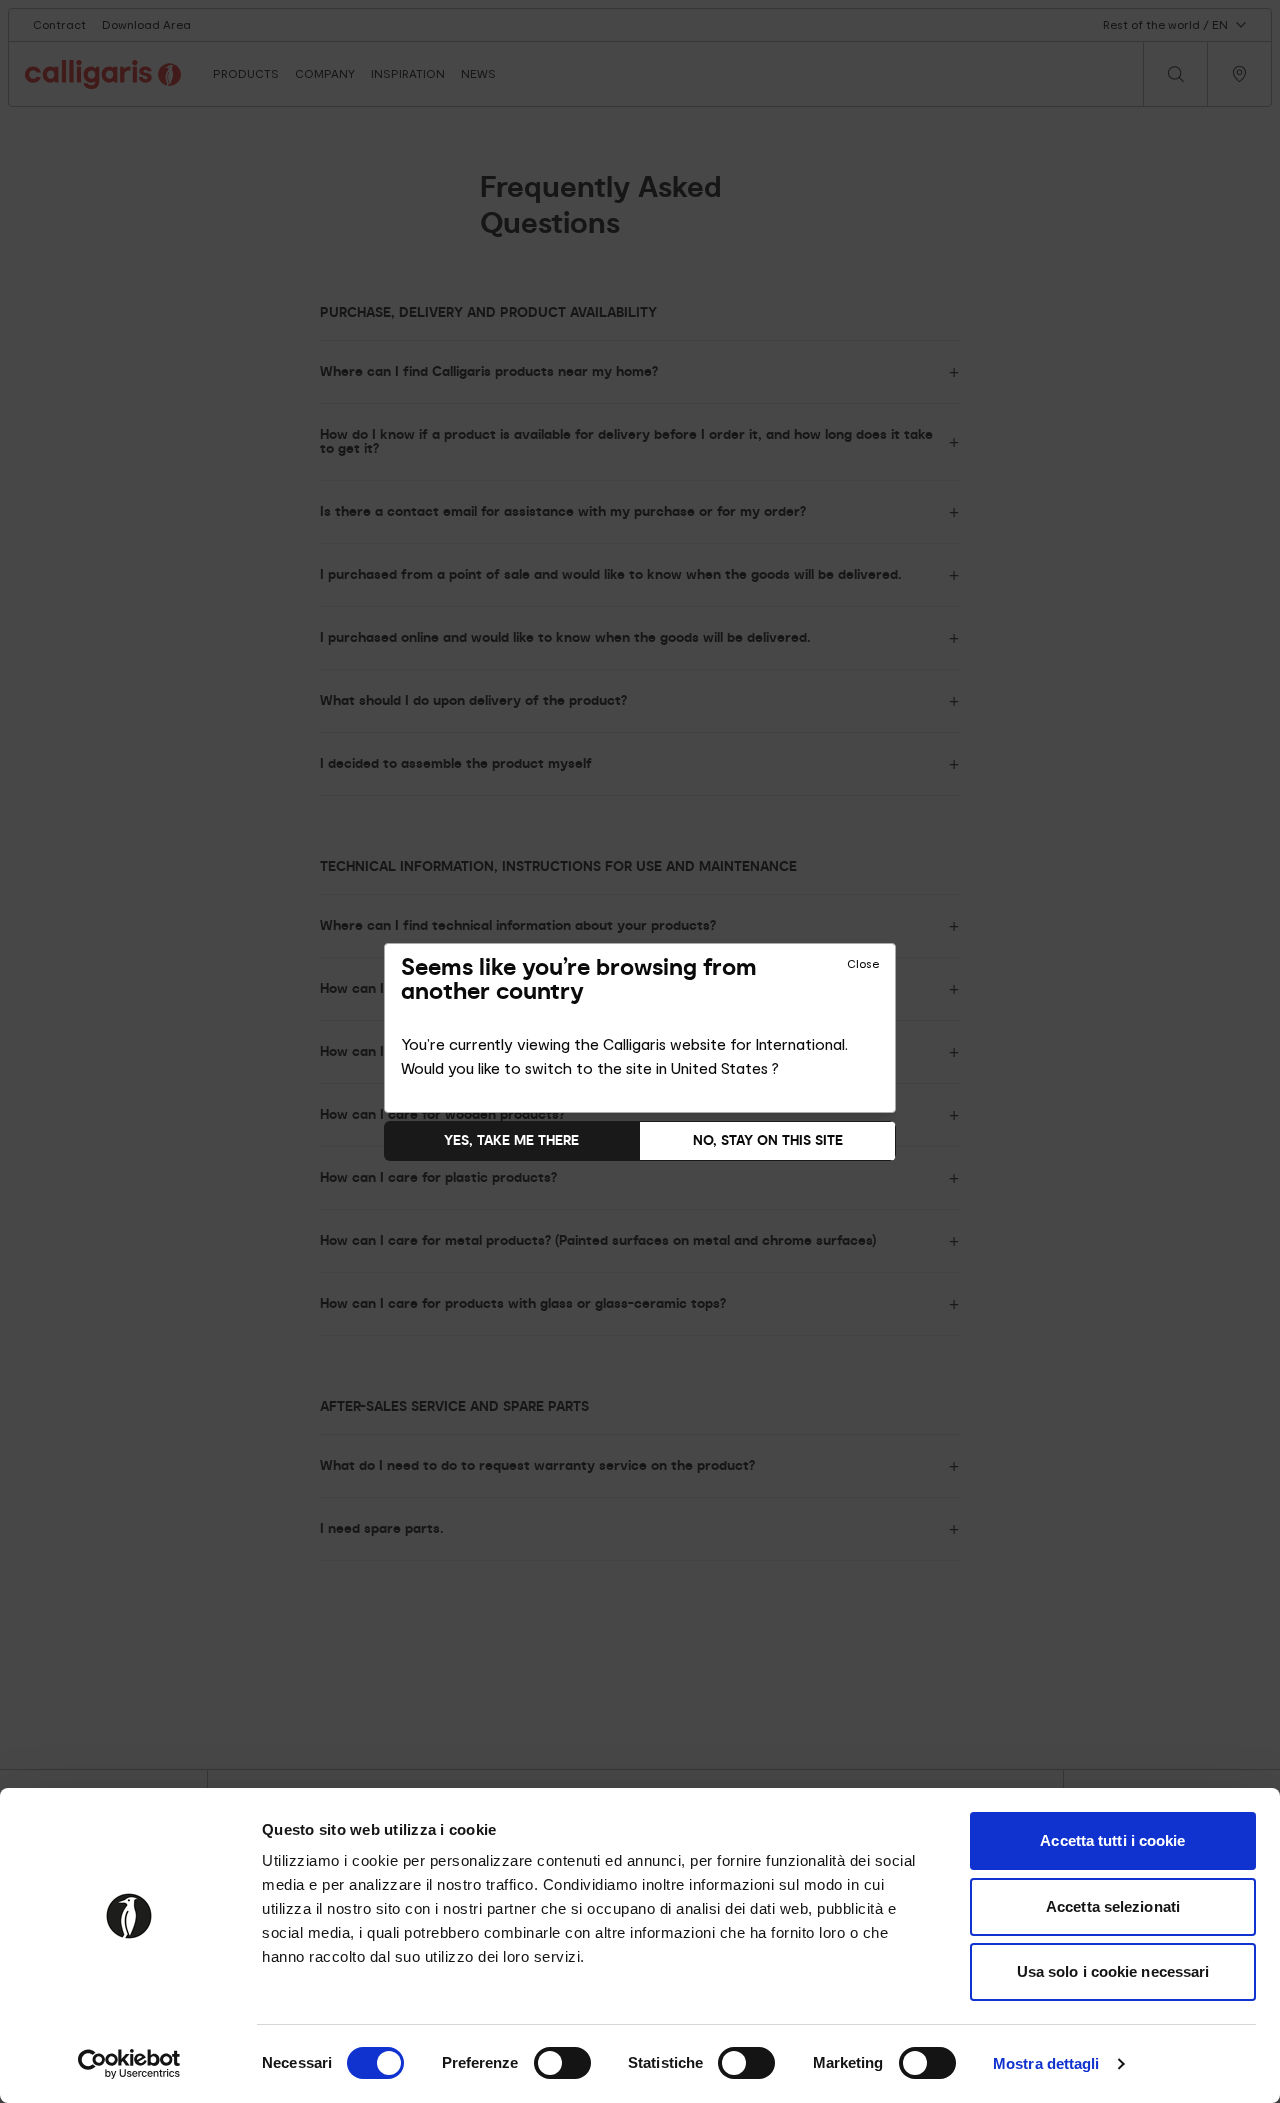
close (863, 964)
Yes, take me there (511, 1140)
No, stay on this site (768, 1140)
